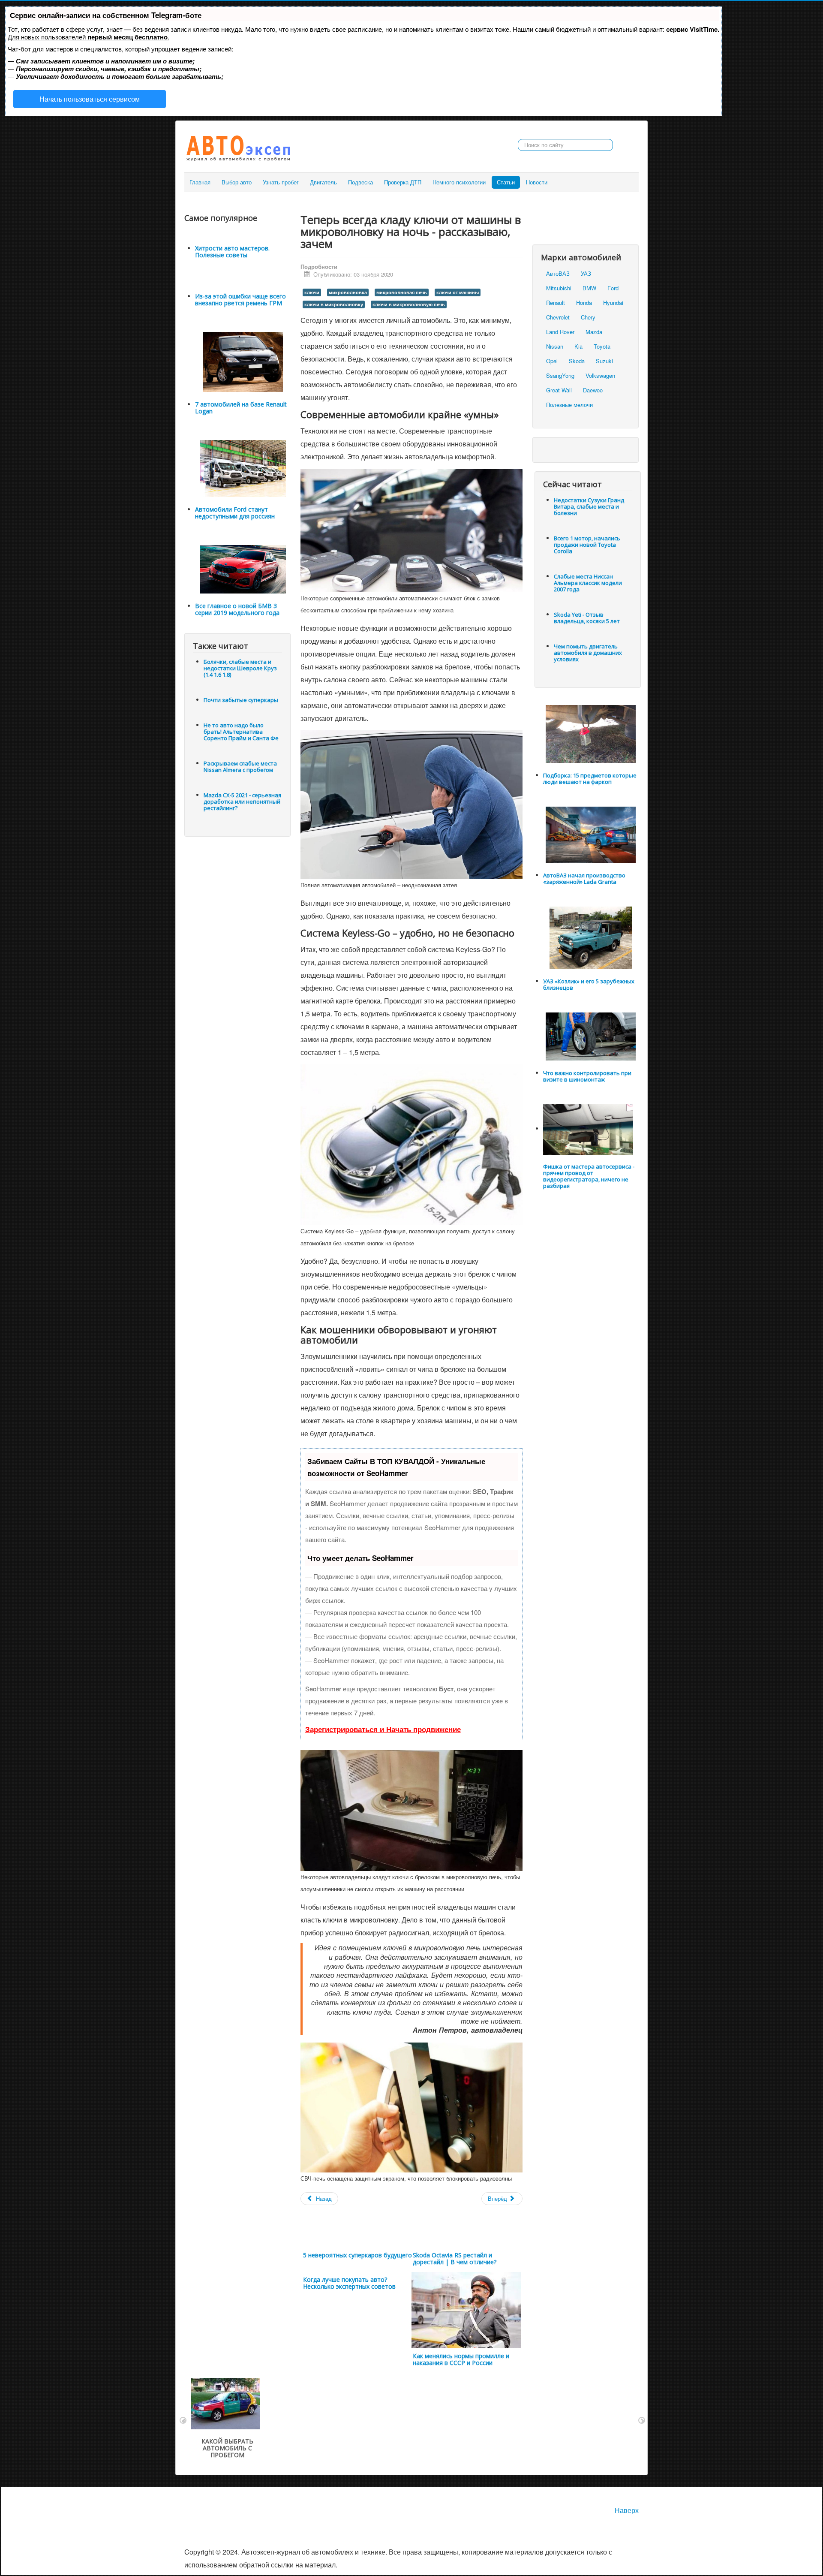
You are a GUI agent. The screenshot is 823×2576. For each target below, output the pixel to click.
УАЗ (586, 273)
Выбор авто (237, 182)
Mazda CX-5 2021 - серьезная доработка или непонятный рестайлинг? (242, 801)
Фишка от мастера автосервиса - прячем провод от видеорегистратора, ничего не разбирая (589, 1176)
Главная (200, 182)
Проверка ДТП (403, 182)
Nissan (555, 346)
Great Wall (559, 390)
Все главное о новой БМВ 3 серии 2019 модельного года (237, 609)
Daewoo (593, 390)
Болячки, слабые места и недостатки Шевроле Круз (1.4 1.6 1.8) (240, 668)
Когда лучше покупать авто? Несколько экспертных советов (349, 2283)
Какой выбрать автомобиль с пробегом (227, 2448)
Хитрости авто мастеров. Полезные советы (232, 252)
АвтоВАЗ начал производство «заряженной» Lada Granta (584, 878)
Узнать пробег (281, 182)
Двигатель (323, 182)
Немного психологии (459, 182)
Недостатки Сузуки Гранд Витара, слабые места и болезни (589, 506)
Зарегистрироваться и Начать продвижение (383, 1729)
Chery (588, 317)
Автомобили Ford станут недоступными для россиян (235, 513)
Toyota (602, 346)
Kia (578, 346)
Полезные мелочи (569, 405)
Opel (552, 361)
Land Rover (560, 332)
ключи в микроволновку (334, 304)
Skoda (577, 361)
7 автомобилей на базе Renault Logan (241, 408)
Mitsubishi (559, 288)
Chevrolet (558, 317)
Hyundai (613, 303)
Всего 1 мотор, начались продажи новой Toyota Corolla (587, 545)
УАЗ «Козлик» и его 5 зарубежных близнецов (589, 984)
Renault (556, 303)
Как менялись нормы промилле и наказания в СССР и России (461, 2359)
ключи (312, 292)
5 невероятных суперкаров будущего (357, 2255)
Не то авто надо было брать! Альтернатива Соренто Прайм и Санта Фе (241, 732)
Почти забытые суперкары (241, 700)
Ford (613, 288)
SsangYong (560, 375)
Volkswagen (600, 375)
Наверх (627, 2510)
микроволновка (348, 292)
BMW (589, 288)
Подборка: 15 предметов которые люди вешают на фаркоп (590, 779)
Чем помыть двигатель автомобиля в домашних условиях (588, 653)
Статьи (506, 182)
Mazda (594, 332)
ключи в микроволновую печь (409, 304)
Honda (584, 303)
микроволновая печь (402, 292)
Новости (537, 182)
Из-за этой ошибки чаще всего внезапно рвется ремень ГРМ (240, 300)
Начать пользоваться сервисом (90, 99)
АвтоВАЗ (558, 273)
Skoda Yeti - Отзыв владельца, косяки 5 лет (587, 618)
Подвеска (360, 182)
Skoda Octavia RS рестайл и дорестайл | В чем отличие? (455, 2258)
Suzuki (604, 361)
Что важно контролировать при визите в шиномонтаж (587, 1076)
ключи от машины (458, 292)
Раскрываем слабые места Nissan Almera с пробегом (240, 767)
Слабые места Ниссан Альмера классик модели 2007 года (588, 583)
